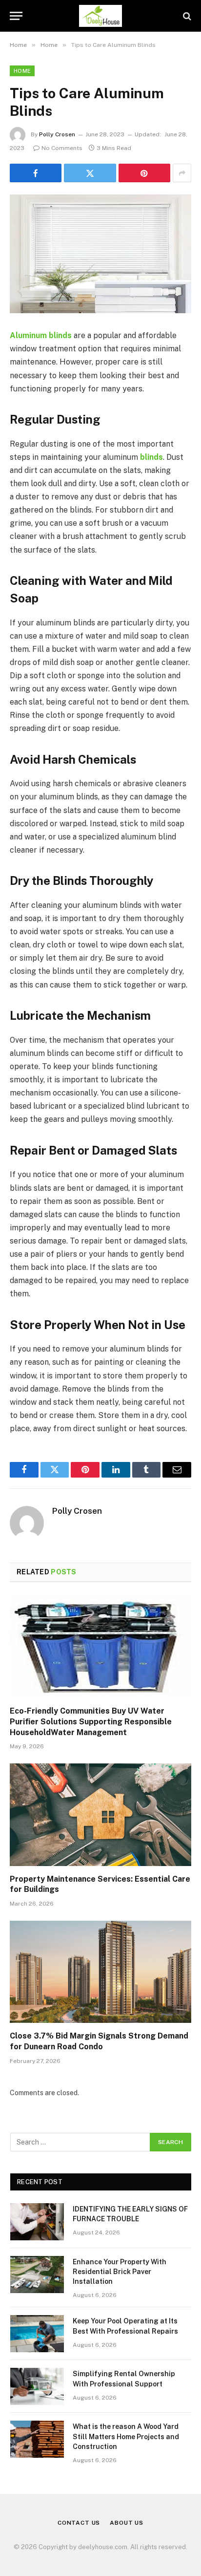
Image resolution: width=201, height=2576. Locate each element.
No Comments (62, 148)
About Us (127, 2523)
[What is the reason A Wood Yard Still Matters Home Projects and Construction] (37, 2439)
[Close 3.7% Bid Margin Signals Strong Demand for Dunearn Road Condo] (100, 1972)
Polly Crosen (57, 134)
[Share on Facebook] (36, 173)
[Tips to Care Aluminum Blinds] (100, 254)
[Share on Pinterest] (144, 173)
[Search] (186, 16)
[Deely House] (101, 16)
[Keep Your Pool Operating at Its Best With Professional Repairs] (37, 2334)
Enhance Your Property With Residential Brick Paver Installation (120, 2272)
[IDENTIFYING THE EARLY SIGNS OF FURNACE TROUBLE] (37, 2222)
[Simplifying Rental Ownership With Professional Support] (37, 2386)
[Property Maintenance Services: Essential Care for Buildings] (100, 1814)
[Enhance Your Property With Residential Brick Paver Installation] (37, 2275)
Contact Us (79, 2523)
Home (22, 71)
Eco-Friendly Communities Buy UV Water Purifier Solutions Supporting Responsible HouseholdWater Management (91, 1722)
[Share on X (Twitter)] (90, 173)
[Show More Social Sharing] (182, 173)
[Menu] (16, 16)
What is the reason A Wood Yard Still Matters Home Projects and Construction (126, 2436)
